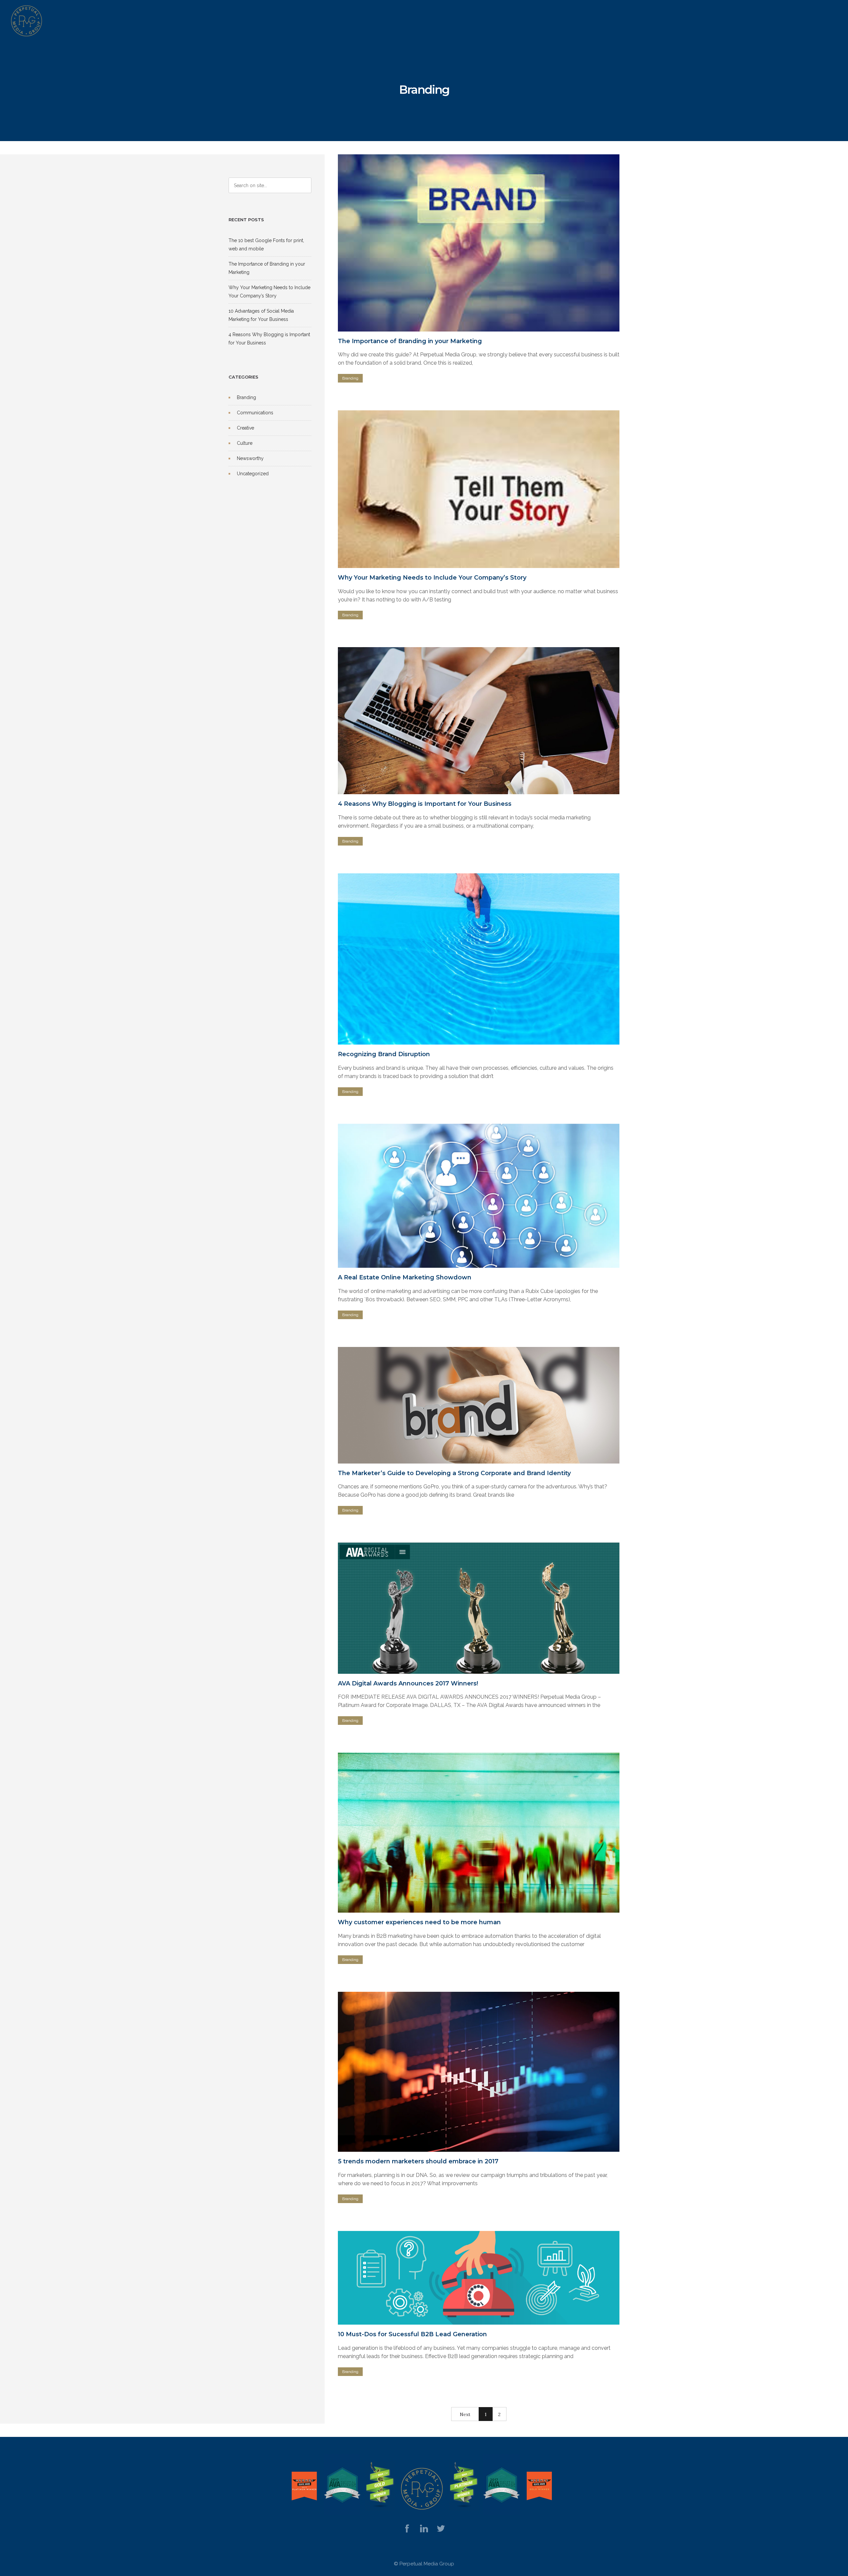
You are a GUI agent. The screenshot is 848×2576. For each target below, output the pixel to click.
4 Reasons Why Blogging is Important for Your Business (425, 804)
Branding (246, 397)
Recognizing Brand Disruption (384, 1054)
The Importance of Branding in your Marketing (410, 341)
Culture (245, 443)
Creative (245, 428)
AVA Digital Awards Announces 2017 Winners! (408, 1683)
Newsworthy (250, 458)
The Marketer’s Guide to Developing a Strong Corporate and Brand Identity (454, 1473)
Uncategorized (253, 474)
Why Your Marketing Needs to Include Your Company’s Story (432, 578)
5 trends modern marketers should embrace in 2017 (418, 2161)
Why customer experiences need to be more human (419, 1922)
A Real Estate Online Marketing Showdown (405, 1277)
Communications (255, 413)
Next (465, 2414)
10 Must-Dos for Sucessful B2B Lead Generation (412, 2334)
